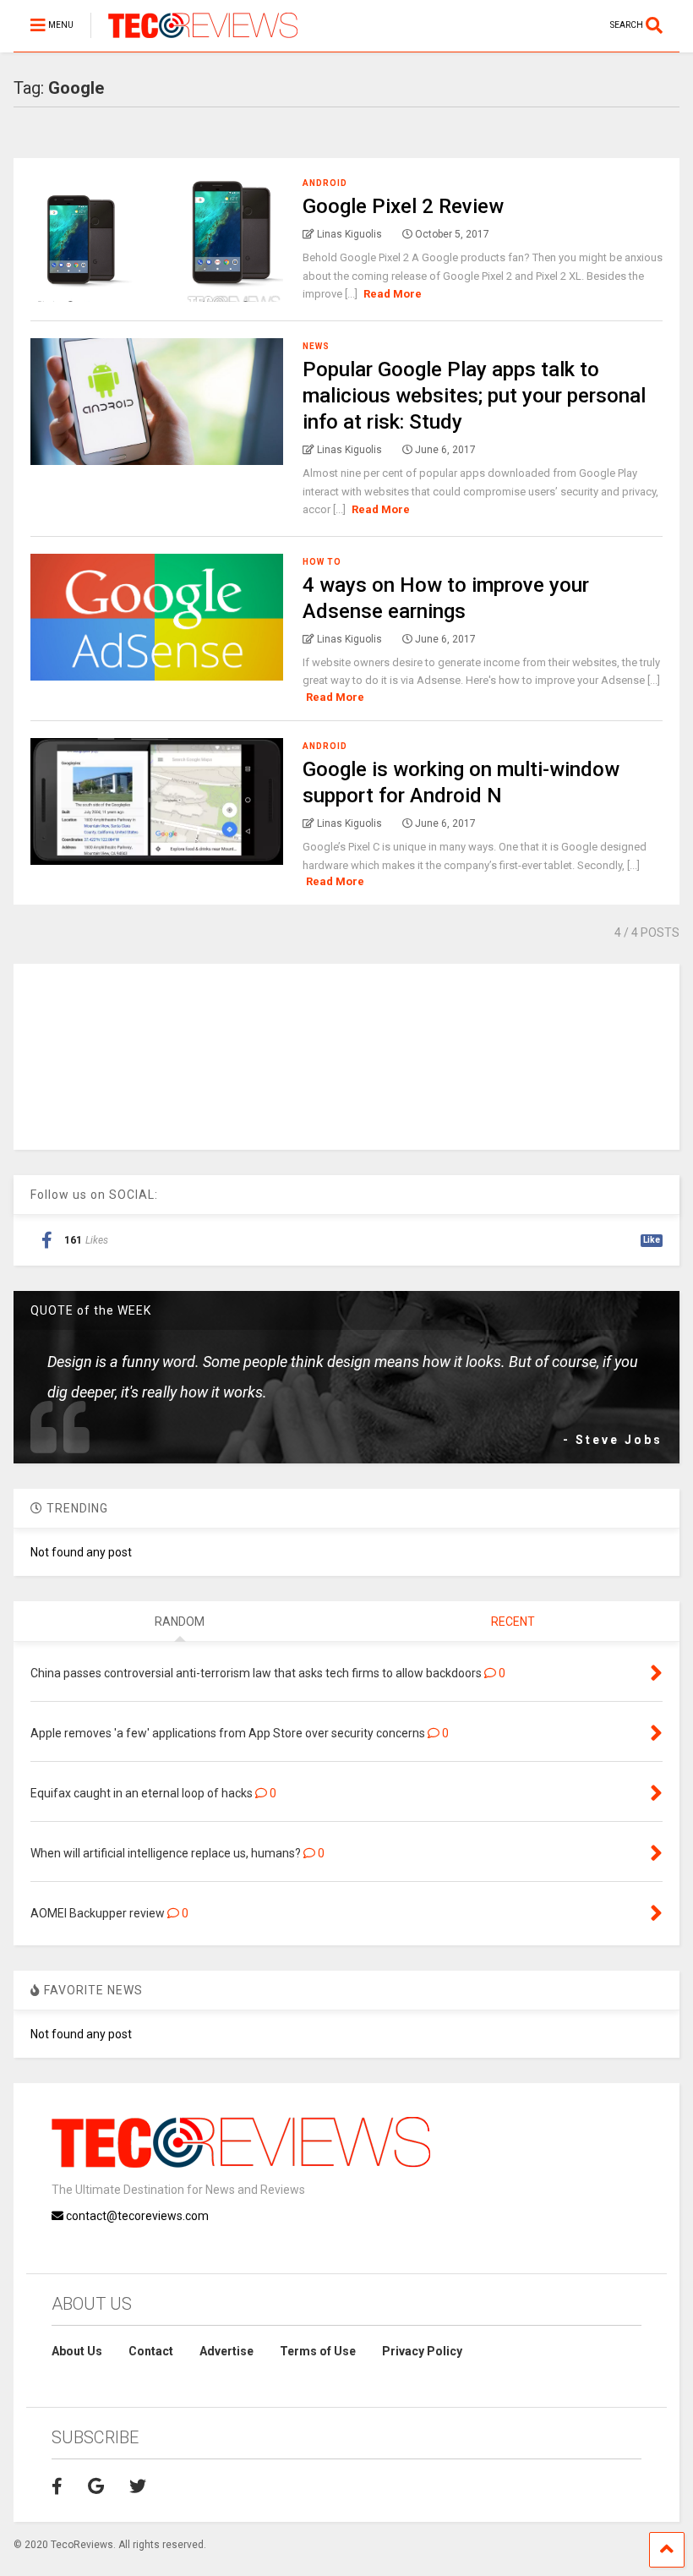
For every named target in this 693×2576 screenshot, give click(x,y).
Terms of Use (318, 2351)
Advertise (226, 2351)
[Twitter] (138, 2486)
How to (322, 562)
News (316, 346)
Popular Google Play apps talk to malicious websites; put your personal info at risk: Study (474, 396)
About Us (77, 2351)
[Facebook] (57, 2486)
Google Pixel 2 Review (403, 206)
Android (325, 183)
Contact (151, 2351)
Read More (393, 294)
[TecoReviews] (194, 39)
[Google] (96, 2486)
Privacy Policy (422, 2351)
